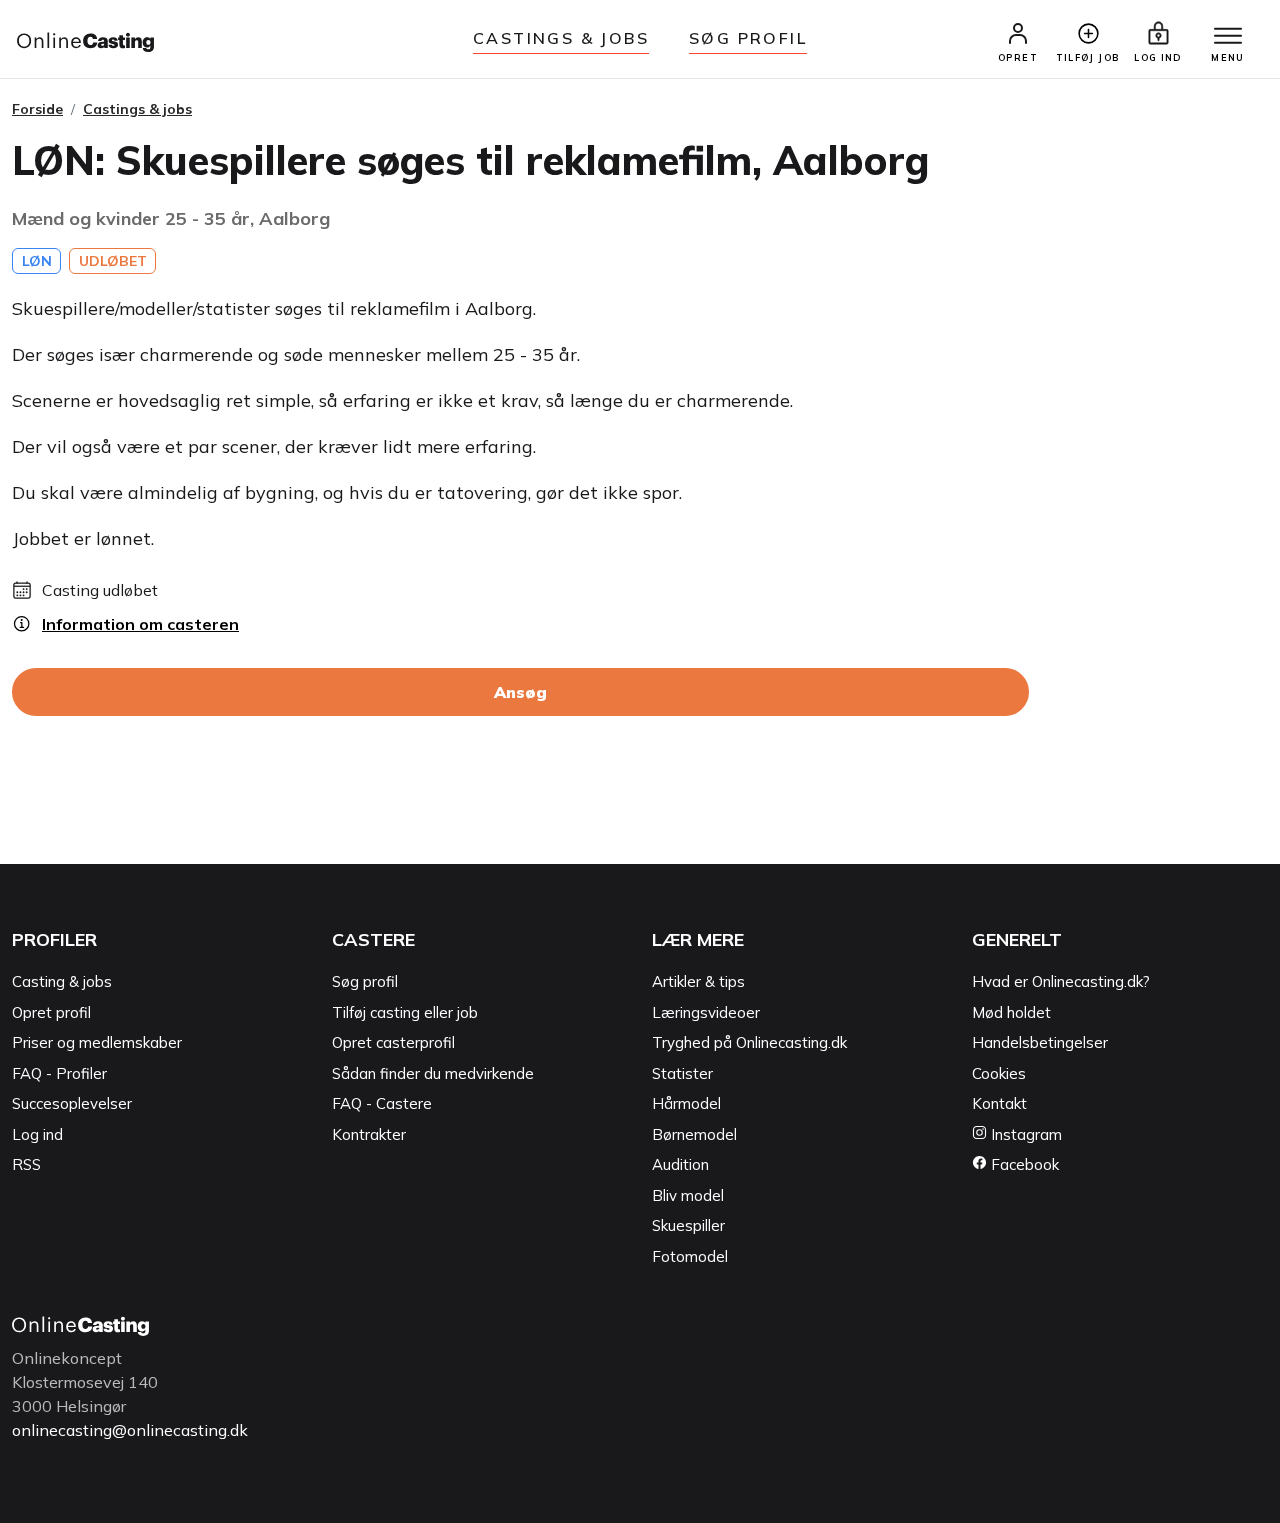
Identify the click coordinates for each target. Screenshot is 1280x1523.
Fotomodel (690, 1256)
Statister (682, 1073)
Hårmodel (686, 1103)
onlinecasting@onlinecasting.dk (130, 1430)
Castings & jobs (561, 38)
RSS (26, 1164)
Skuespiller (688, 1225)
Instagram (1024, 1134)
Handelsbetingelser (1040, 1042)
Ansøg (520, 692)
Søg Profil (748, 38)
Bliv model (688, 1195)
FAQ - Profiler (59, 1073)
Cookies (999, 1073)
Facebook (1023, 1164)
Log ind (37, 1134)
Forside (37, 109)
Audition (680, 1164)
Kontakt (999, 1103)
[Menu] (1228, 37)
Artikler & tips (698, 981)
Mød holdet (1011, 1012)
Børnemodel (694, 1134)
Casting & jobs (62, 981)
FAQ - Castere (382, 1103)
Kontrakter (369, 1134)
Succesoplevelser (72, 1103)
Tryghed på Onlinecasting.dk (749, 1042)
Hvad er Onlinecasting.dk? (1061, 981)
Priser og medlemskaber (97, 1042)
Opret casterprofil (393, 1042)
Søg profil (365, 981)
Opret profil (51, 1012)
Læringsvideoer (706, 1012)
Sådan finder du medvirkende (433, 1073)
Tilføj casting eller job (405, 1012)
